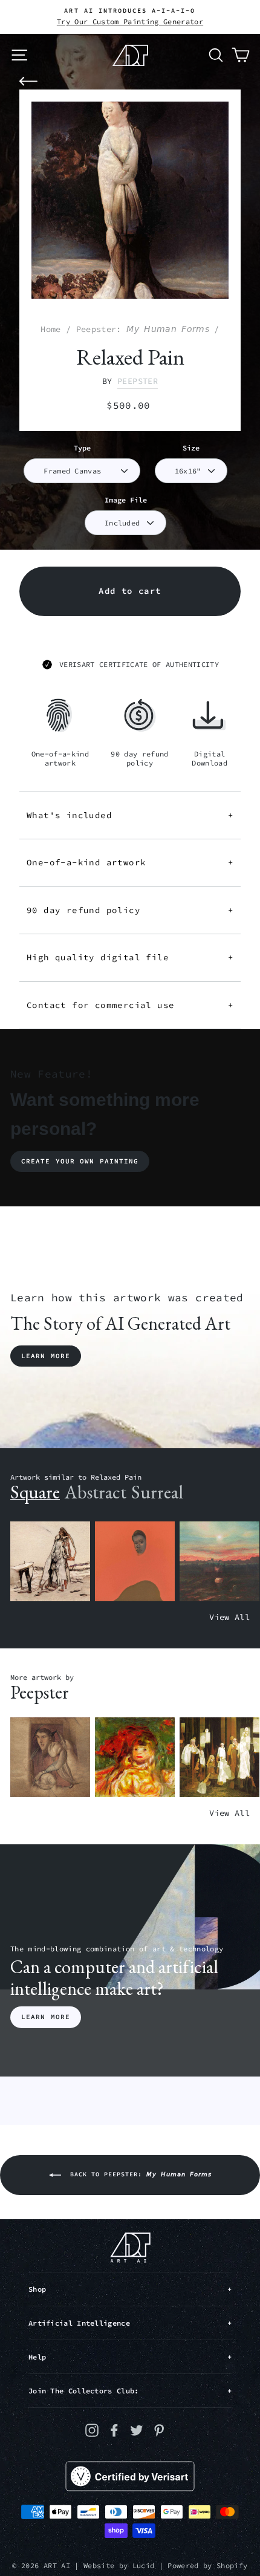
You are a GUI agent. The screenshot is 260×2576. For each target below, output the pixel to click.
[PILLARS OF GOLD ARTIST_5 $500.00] (219, 1758)
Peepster (138, 381)
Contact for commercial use (130, 1005)
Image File (126, 500)
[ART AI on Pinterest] (159, 2430)
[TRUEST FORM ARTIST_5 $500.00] (135, 1758)
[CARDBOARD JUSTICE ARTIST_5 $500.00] (50, 1758)
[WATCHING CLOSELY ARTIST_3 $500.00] (135, 1562)
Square (35, 1492)
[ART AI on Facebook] (114, 2430)
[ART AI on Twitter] (137, 2430)
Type (82, 448)
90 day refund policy (130, 910)
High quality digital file (130, 957)
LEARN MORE (46, 2017)
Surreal (157, 1492)
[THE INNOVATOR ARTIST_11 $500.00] (50, 1562)
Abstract (96, 1492)
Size (191, 448)
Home (50, 329)
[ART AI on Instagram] (92, 2430)
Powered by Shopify (207, 2565)
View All (229, 1617)
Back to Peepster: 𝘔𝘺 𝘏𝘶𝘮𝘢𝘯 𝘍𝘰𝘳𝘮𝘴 (139, 2174)
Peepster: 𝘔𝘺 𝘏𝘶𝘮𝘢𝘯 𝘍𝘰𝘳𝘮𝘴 (143, 329)
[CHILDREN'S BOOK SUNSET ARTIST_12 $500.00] (219, 1562)
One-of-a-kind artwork (130, 862)
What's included (130, 815)
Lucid (144, 2565)
